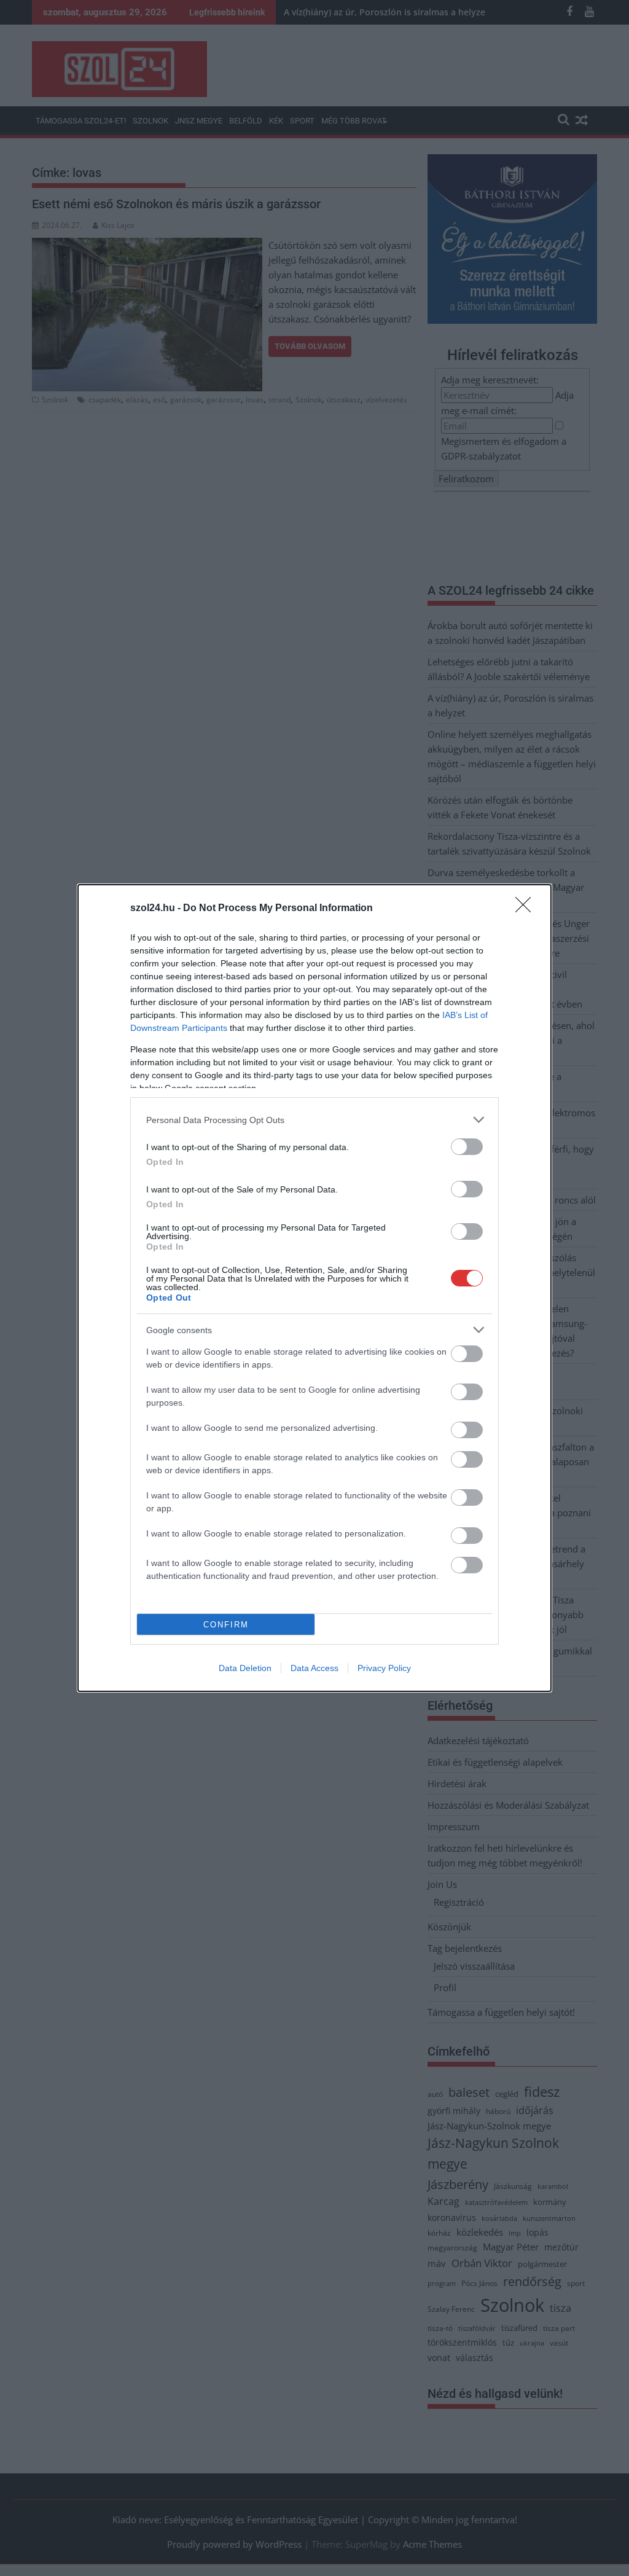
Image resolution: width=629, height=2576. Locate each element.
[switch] (467, 1147)
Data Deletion (245, 1668)
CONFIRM (226, 1625)
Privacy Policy (384, 1668)
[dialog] (314, 1288)
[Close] (527, 909)
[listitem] (314, 1120)
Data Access (314, 1668)
